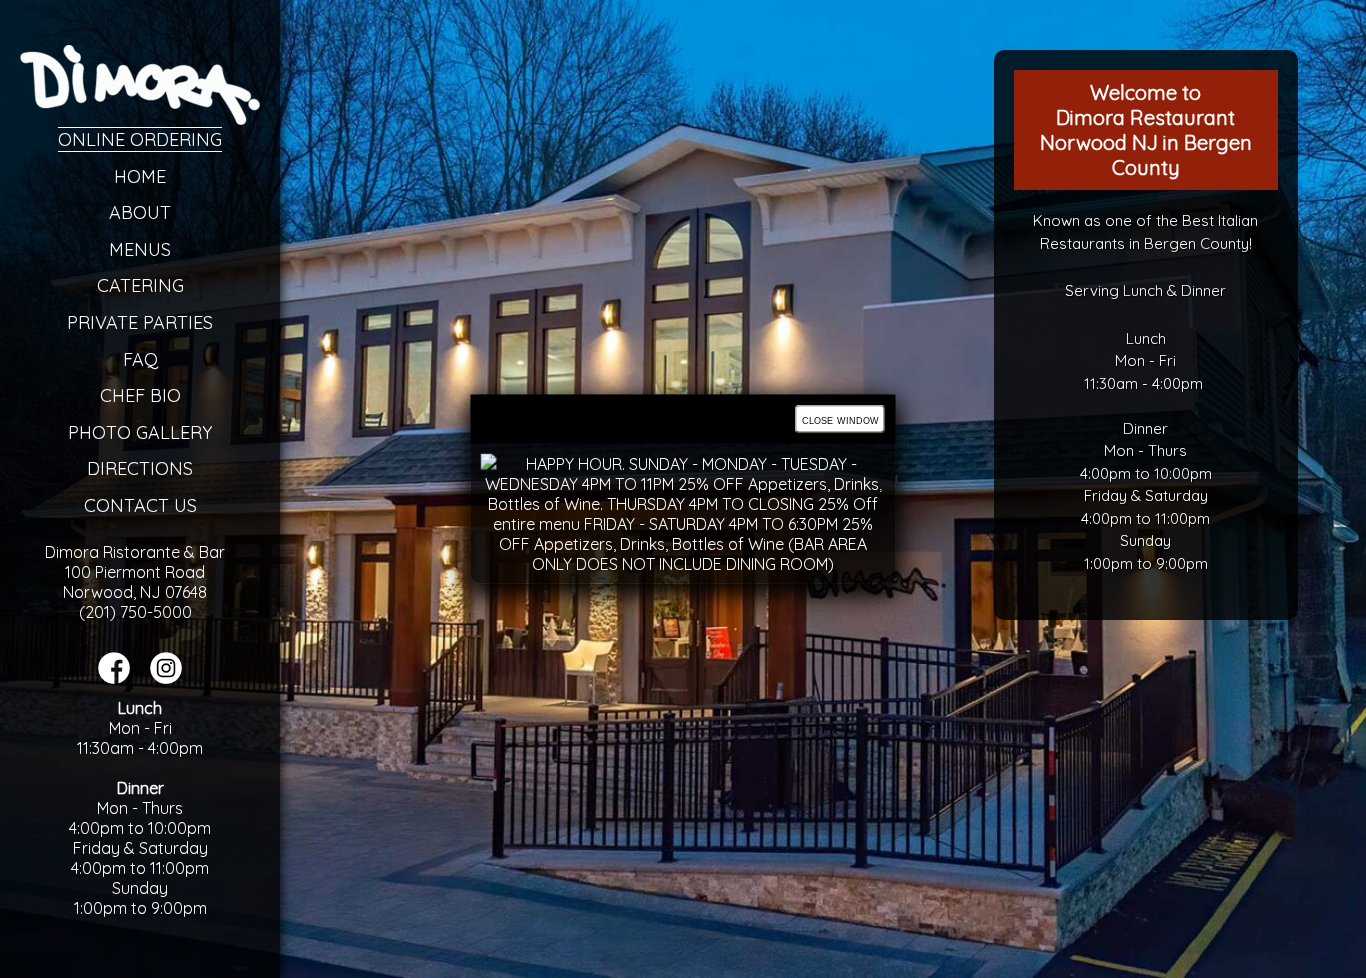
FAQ (140, 359)
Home (140, 176)
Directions (140, 468)
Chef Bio (140, 395)
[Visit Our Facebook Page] (114, 678)
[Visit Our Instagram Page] (166, 678)
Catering (140, 285)
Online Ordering (140, 139)
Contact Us (140, 505)
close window (840, 419)
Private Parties (140, 322)
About (140, 212)
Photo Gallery (140, 432)
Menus (140, 249)
